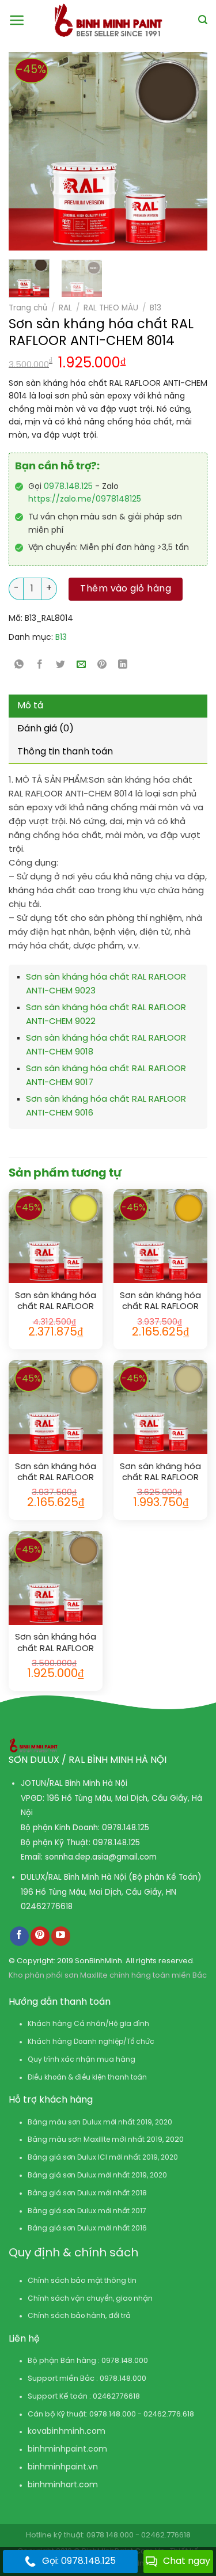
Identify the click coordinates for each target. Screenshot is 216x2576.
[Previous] (23, 151)
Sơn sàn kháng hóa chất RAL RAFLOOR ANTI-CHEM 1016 (56, 1302)
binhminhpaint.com (67, 2450)
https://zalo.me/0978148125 (85, 500)
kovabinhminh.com (67, 2432)
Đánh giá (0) (46, 729)
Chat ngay (187, 2561)
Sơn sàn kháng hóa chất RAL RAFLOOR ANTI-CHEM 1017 (56, 1473)
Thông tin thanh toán (65, 752)
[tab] (108, 706)
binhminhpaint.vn (63, 2467)
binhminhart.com (63, 2485)
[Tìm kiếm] (203, 20)
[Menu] (17, 20)
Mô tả (30, 706)
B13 (156, 308)
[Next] (175, 151)
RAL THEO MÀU (111, 308)
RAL (65, 308)
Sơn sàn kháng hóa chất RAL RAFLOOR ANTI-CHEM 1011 (56, 1643)
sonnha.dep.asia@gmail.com (101, 1857)
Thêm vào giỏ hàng (126, 589)
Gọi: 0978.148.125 (79, 2561)
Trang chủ (28, 308)
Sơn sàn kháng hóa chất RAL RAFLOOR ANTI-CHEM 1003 (160, 1302)
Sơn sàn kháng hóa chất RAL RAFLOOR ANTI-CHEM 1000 (160, 1473)
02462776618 (47, 1907)
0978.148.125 (68, 487)
